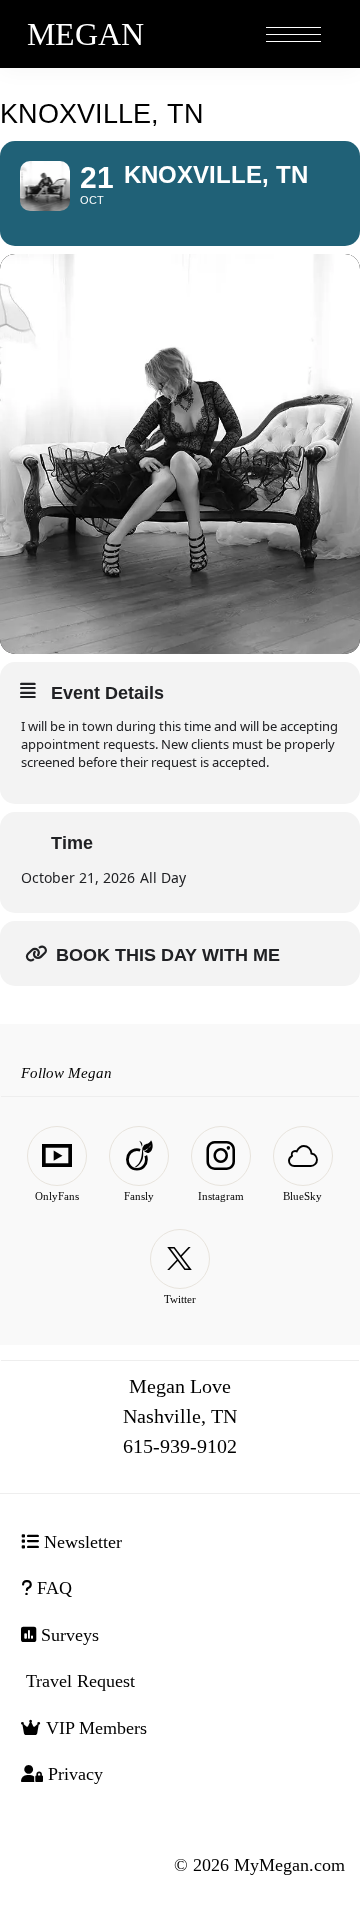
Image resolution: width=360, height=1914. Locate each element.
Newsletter (80, 1542)
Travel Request (78, 1681)
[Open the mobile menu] (293, 35)
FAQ (52, 1588)
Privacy (73, 1774)
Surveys (67, 1635)
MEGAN (85, 34)
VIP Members (94, 1728)
